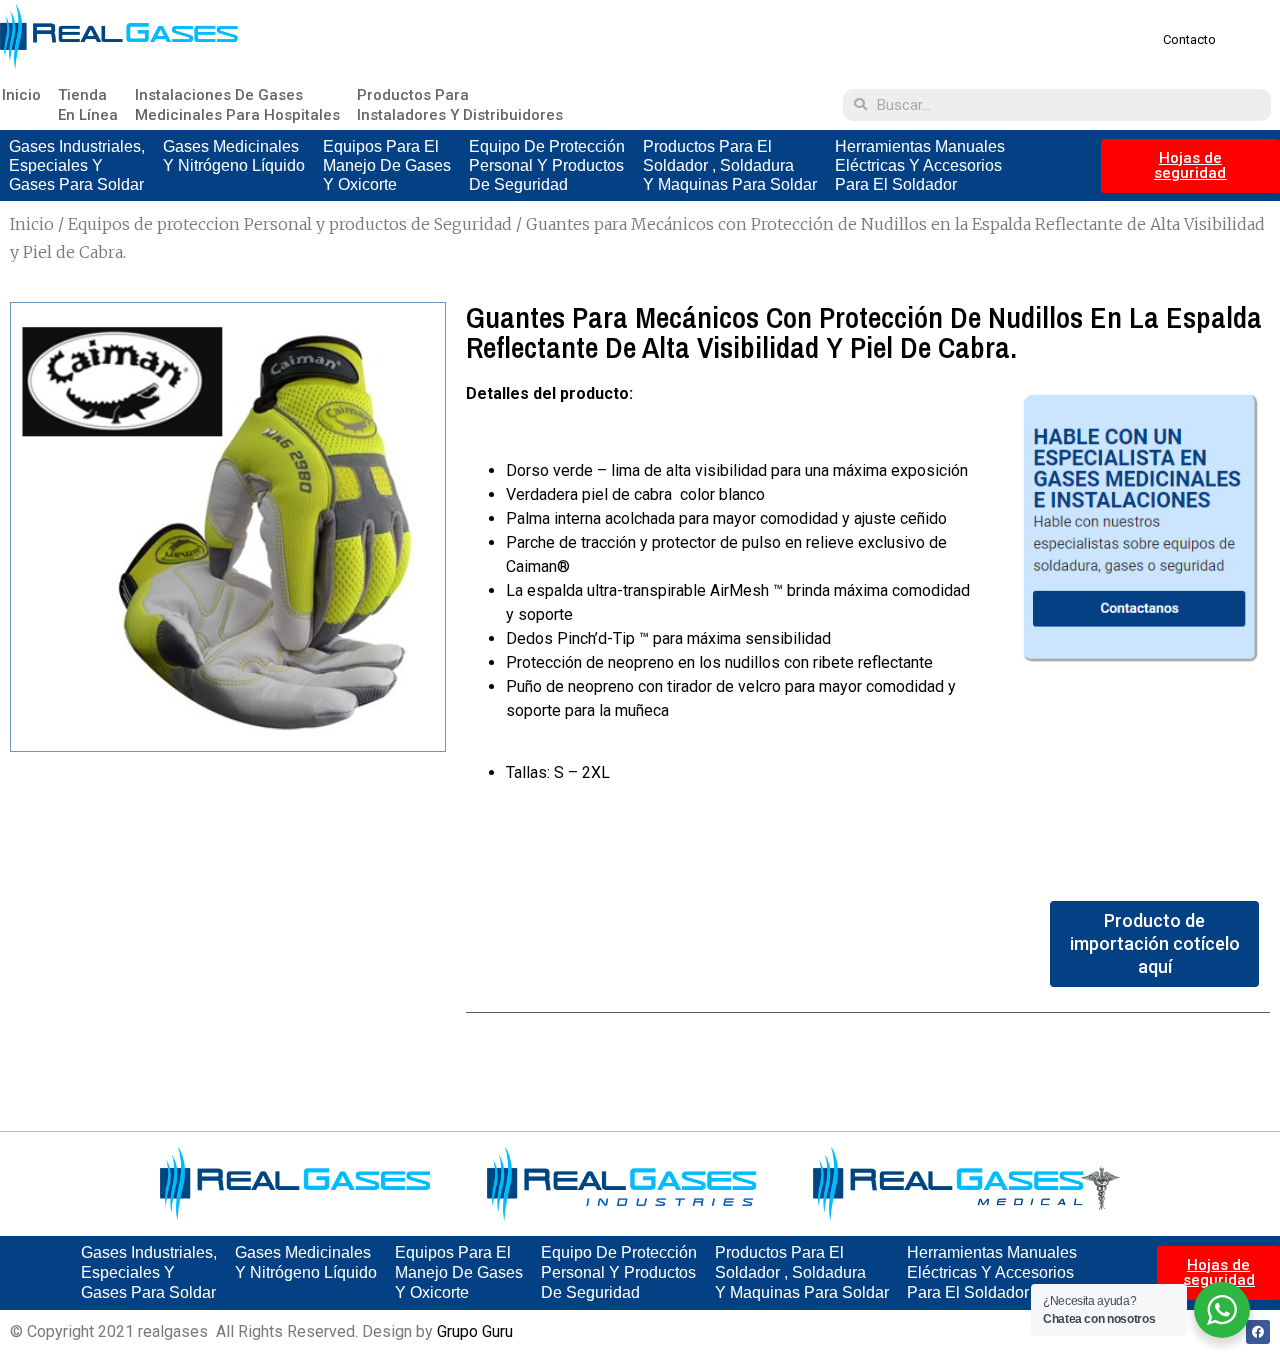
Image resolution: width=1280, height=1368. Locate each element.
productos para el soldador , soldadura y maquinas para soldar (730, 165)
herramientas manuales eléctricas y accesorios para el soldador (920, 165)
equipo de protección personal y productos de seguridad (547, 165)
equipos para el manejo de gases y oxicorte (387, 165)
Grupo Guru (475, 1331)
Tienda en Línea (88, 105)
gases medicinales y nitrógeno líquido (234, 156)
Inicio (21, 95)
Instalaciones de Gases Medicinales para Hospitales (237, 105)
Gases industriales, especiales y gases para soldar (77, 165)
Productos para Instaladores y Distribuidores (460, 105)
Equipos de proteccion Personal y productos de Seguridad (290, 224)
